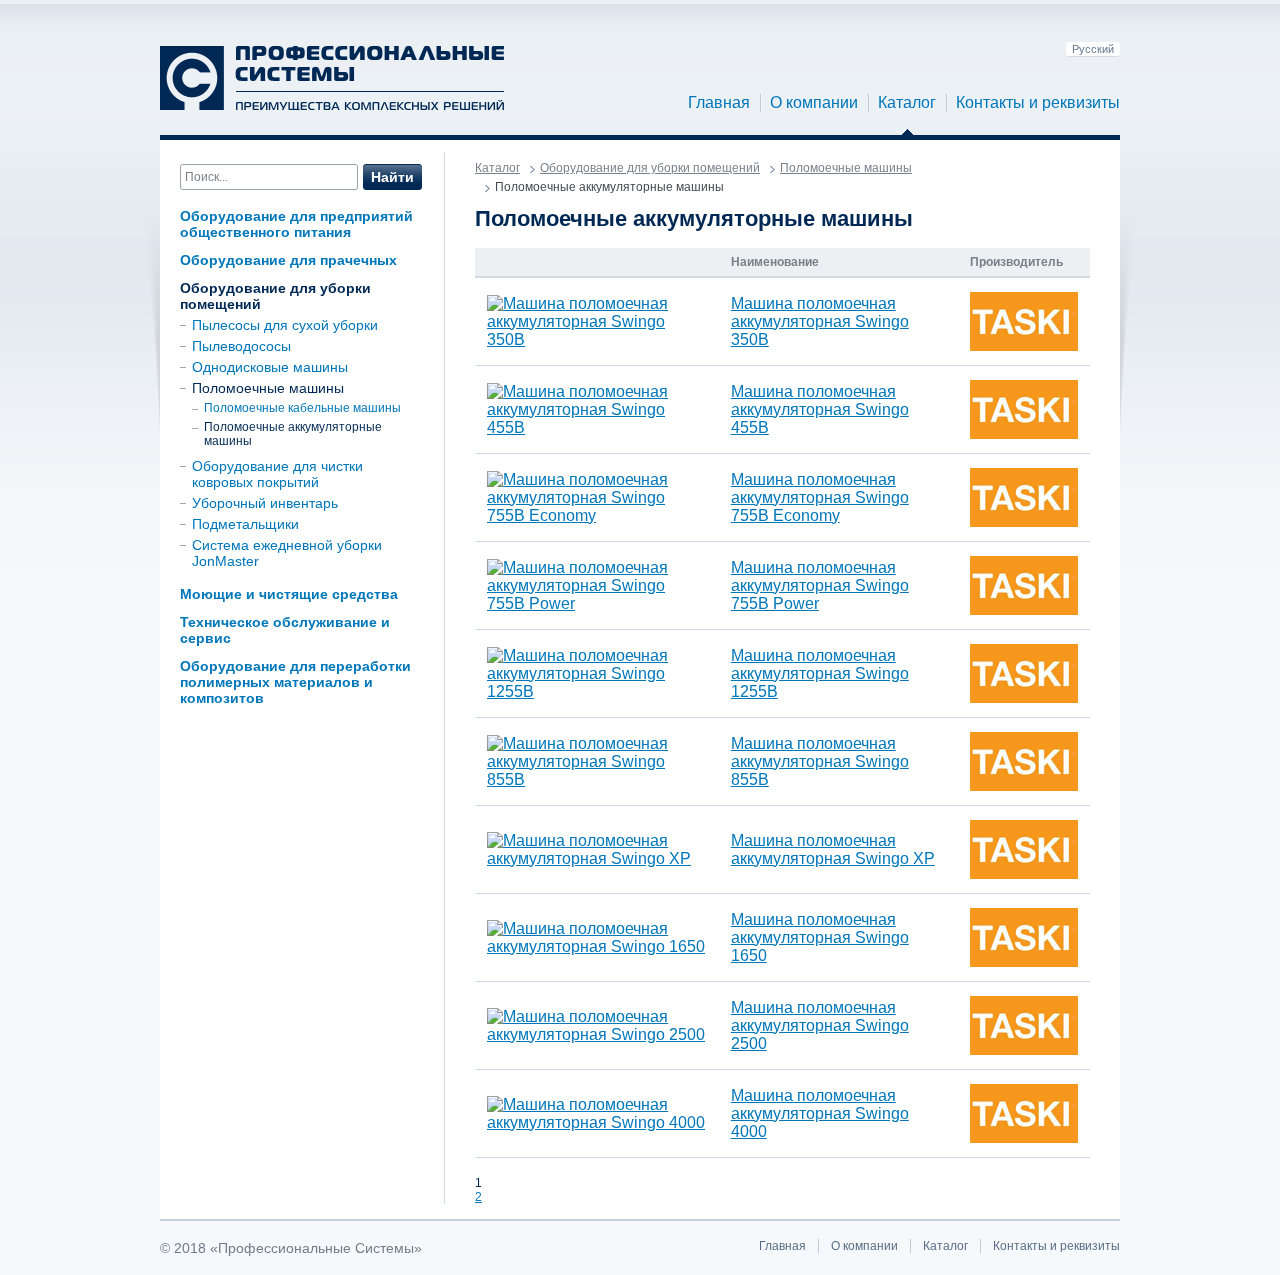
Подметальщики (245, 524)
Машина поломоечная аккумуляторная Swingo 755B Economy (820, 497)
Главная (719, 102)
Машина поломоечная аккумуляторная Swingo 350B (820, 321)
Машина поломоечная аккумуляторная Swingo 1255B (820, 673)
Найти (392, 177)
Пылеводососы (241, 346)
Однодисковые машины (270, 367)
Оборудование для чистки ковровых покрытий (277, 474)
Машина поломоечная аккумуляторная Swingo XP (833, 849)
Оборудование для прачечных (288, 260)
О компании (814, 102)
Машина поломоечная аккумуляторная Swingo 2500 (820, 1025)
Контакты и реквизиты (1038, 102)
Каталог (907, 102)
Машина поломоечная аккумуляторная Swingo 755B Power (820, 585)
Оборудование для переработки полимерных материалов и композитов (295, 682)
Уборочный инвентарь (265, 503)
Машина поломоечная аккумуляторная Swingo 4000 (820, 1113)
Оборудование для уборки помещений (650, 168)
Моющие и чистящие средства (289, 594)
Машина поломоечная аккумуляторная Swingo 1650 (820, 937)
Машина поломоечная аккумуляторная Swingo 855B (820, 761)
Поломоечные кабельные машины (302, 408)
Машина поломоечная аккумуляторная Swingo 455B (820, 409)
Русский (1093, 49)
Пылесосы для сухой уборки (285, 325)
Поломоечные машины (268, 388)
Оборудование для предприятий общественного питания (296, 224)
